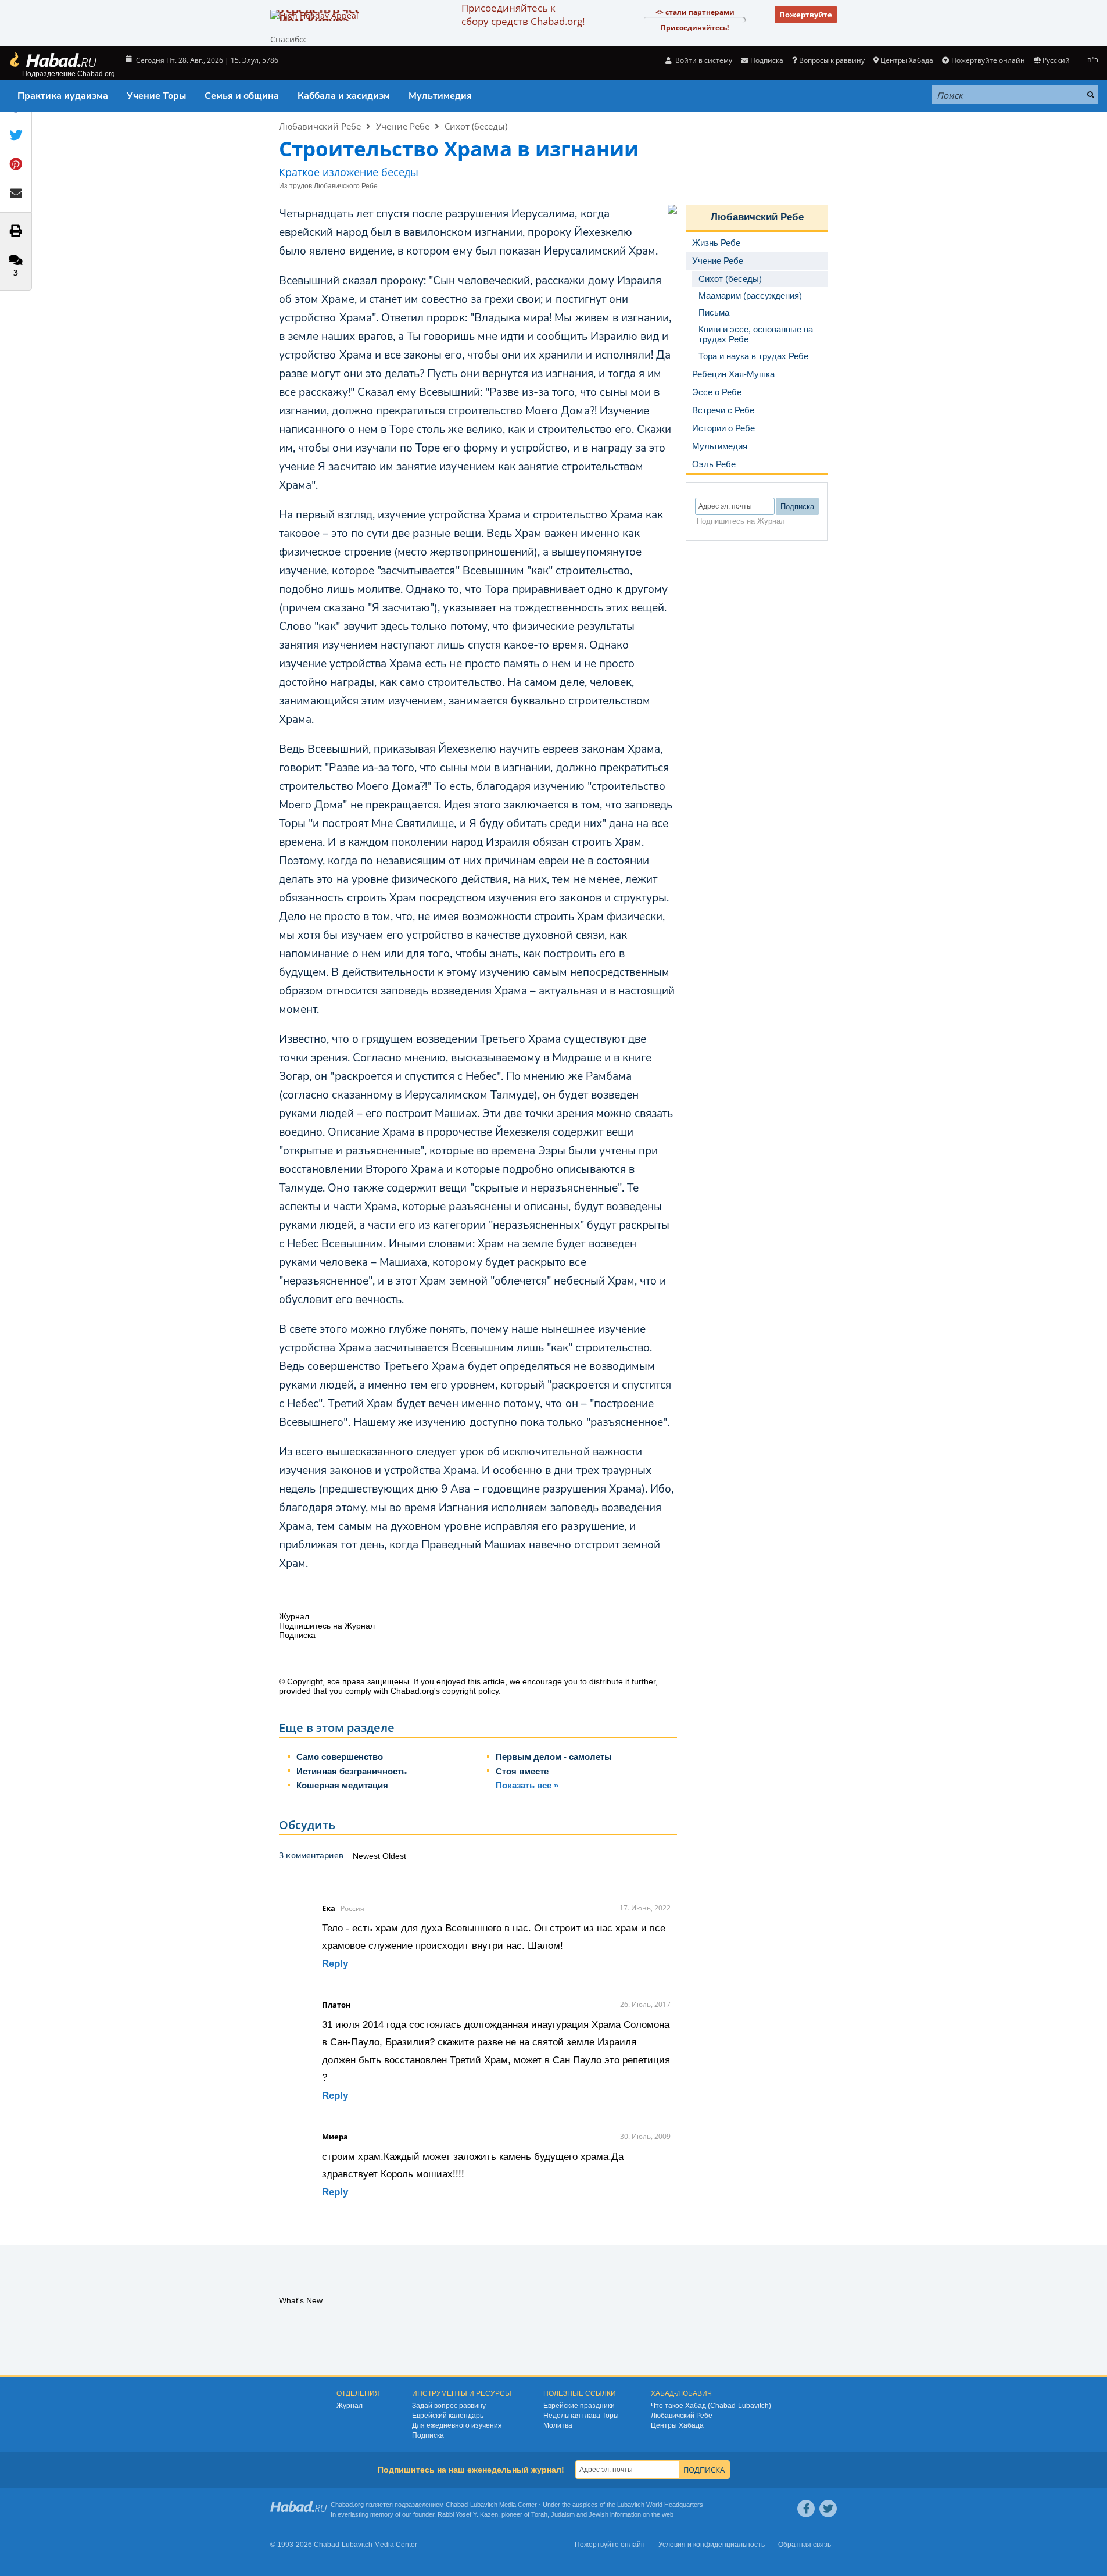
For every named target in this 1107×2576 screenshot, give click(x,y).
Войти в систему (703, 60)
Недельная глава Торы (581, 2416)
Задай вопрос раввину (449, 2406)
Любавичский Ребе (320, 126)
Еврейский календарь (448, 2416)
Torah (539, 2514)
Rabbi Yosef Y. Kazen (468, 2514)
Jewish (599, 2514)
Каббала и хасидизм (344, 96)
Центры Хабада (677, 2425)
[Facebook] (806, 2509)
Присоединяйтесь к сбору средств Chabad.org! (523, 15)
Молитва (558, 2425)
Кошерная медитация (342, 1785)
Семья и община (242, 96)
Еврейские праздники (579, 2406)
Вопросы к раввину (832, 60)
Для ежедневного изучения (457, 2425)
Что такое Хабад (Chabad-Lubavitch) (711, 2406)
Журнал (350, 2406)
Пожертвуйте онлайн (988, 60)
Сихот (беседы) (476, 126)
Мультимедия (440, 96)
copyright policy (470, 1691)
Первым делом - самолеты (554, 1757)
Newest (368, 1856)
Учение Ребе (403, 126)
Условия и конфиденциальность (712, 2545)
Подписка (428, 2435)
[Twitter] (828, 2509)
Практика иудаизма (63, 96)
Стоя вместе (522, 1771)
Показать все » (527, 1785)
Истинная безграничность (352, 1771)
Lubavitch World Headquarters (660, 2505)
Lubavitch (484, 2505)
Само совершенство (340, 1757)
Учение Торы (156, 96)
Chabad (457, 2505)
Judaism (563, 2514)
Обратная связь (805, 2545)
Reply (335, 1964)
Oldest (394, 1856)
